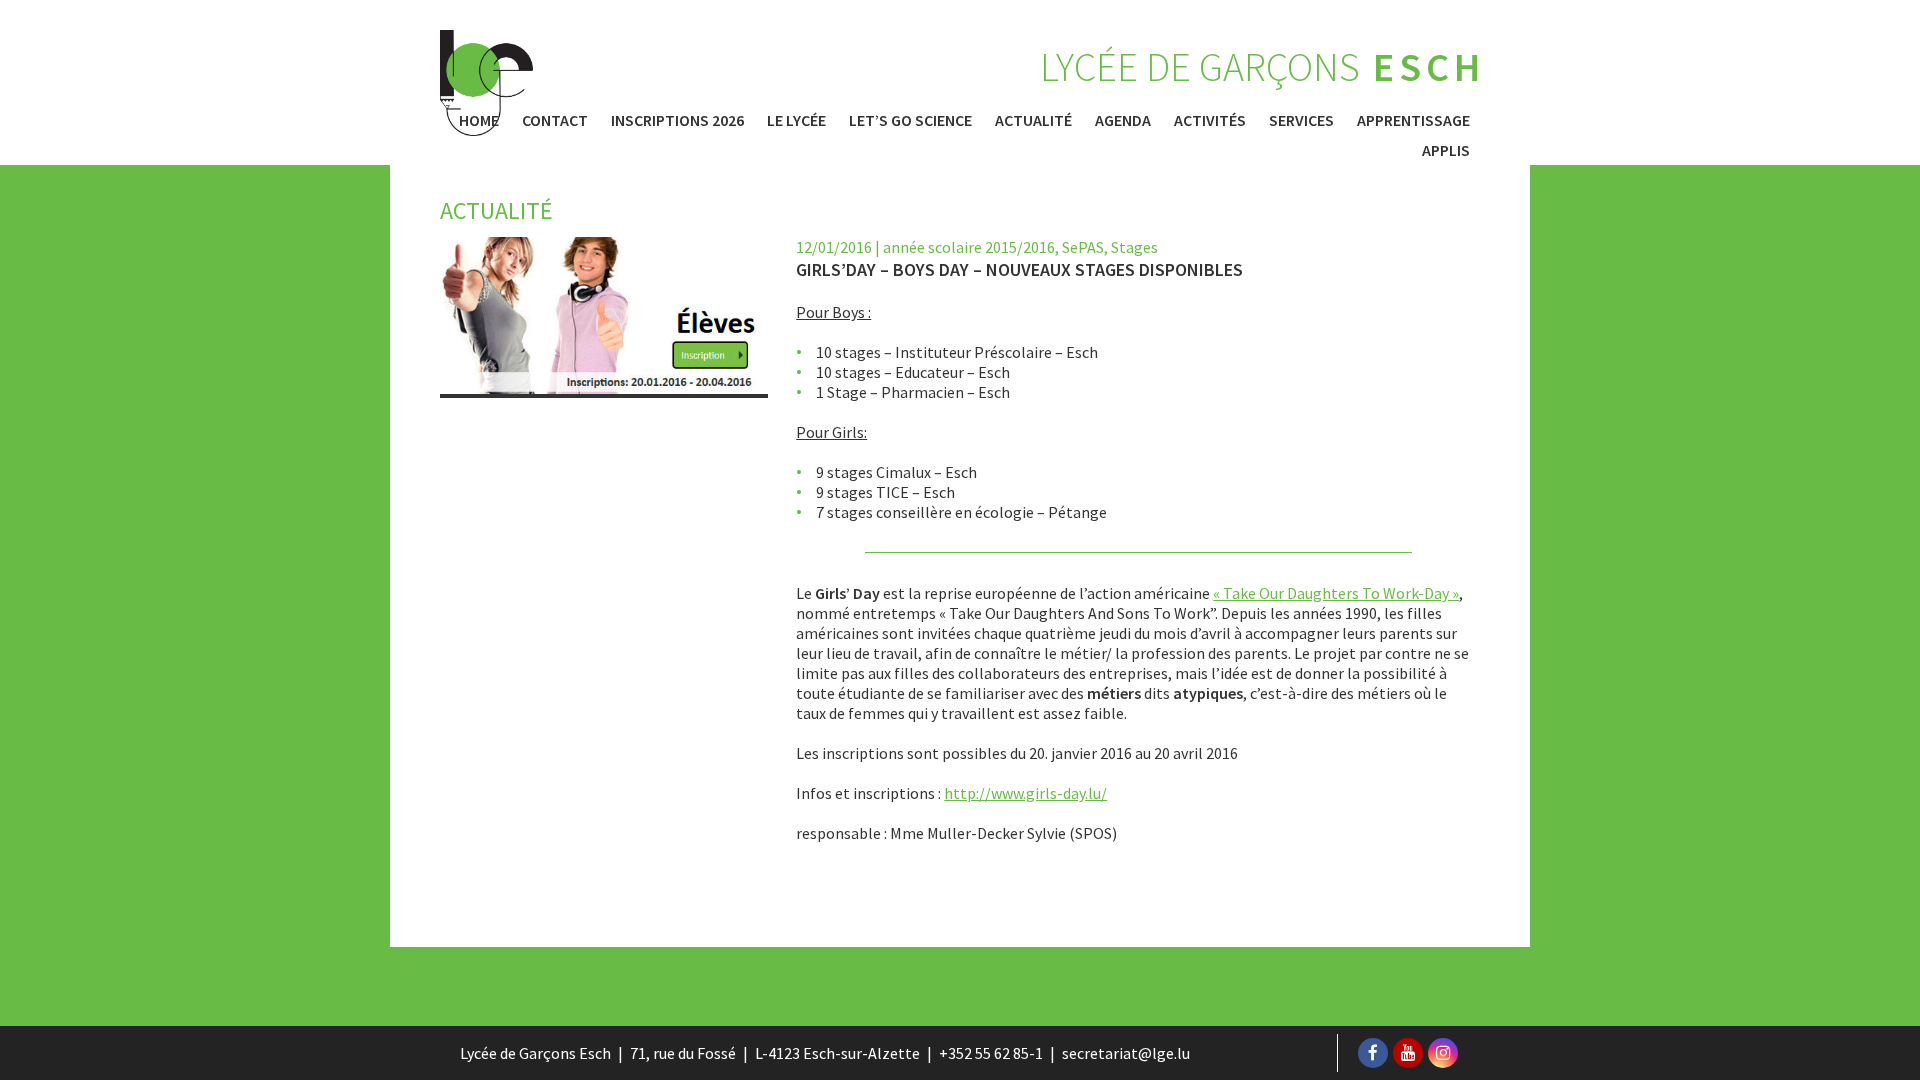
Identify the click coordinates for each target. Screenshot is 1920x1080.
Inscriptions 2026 (677, 120)
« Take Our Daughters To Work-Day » (1336, 593)
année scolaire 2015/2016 (969, 247)
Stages (1134, 247)
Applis (1446, 150)
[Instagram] (1443, 1053)
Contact (555, 120)
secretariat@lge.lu (1126, 1053)
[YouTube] (1408, 1053)
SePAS (1083, 247)
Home (479, 120)
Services (1301, 120)
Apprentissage (1413, 120)
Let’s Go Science (910, 120)
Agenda (1123, 120)
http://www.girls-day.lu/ (1025, 793)
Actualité (1033, 120)
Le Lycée (796, 120)
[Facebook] (1373, 1053)
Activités (1210, 120)
